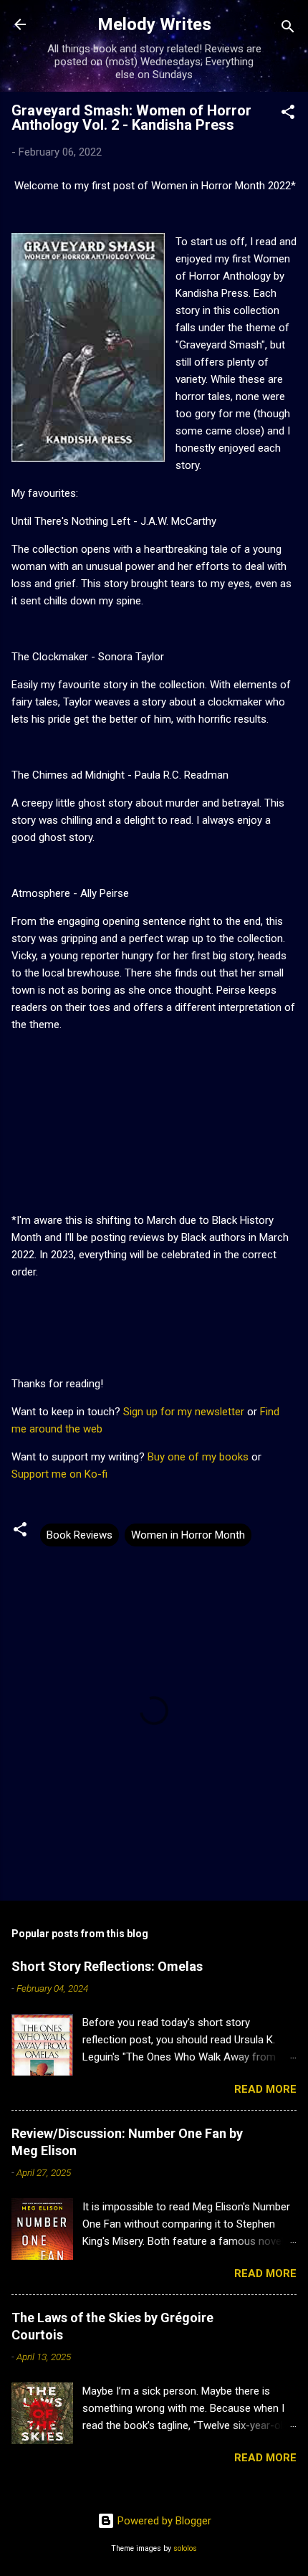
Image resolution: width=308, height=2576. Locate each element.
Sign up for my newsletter (184, 1412)
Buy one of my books (198, 1457)
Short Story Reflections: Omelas (107, 1966)
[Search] (288, 29)
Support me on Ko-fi (59, 1474)
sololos (185, 2548)
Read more (265, 2089)
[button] (288, 114)
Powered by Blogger (163, 2521)
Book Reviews (80, 1535)
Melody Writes (154, 24)
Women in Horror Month (188, 1535)
